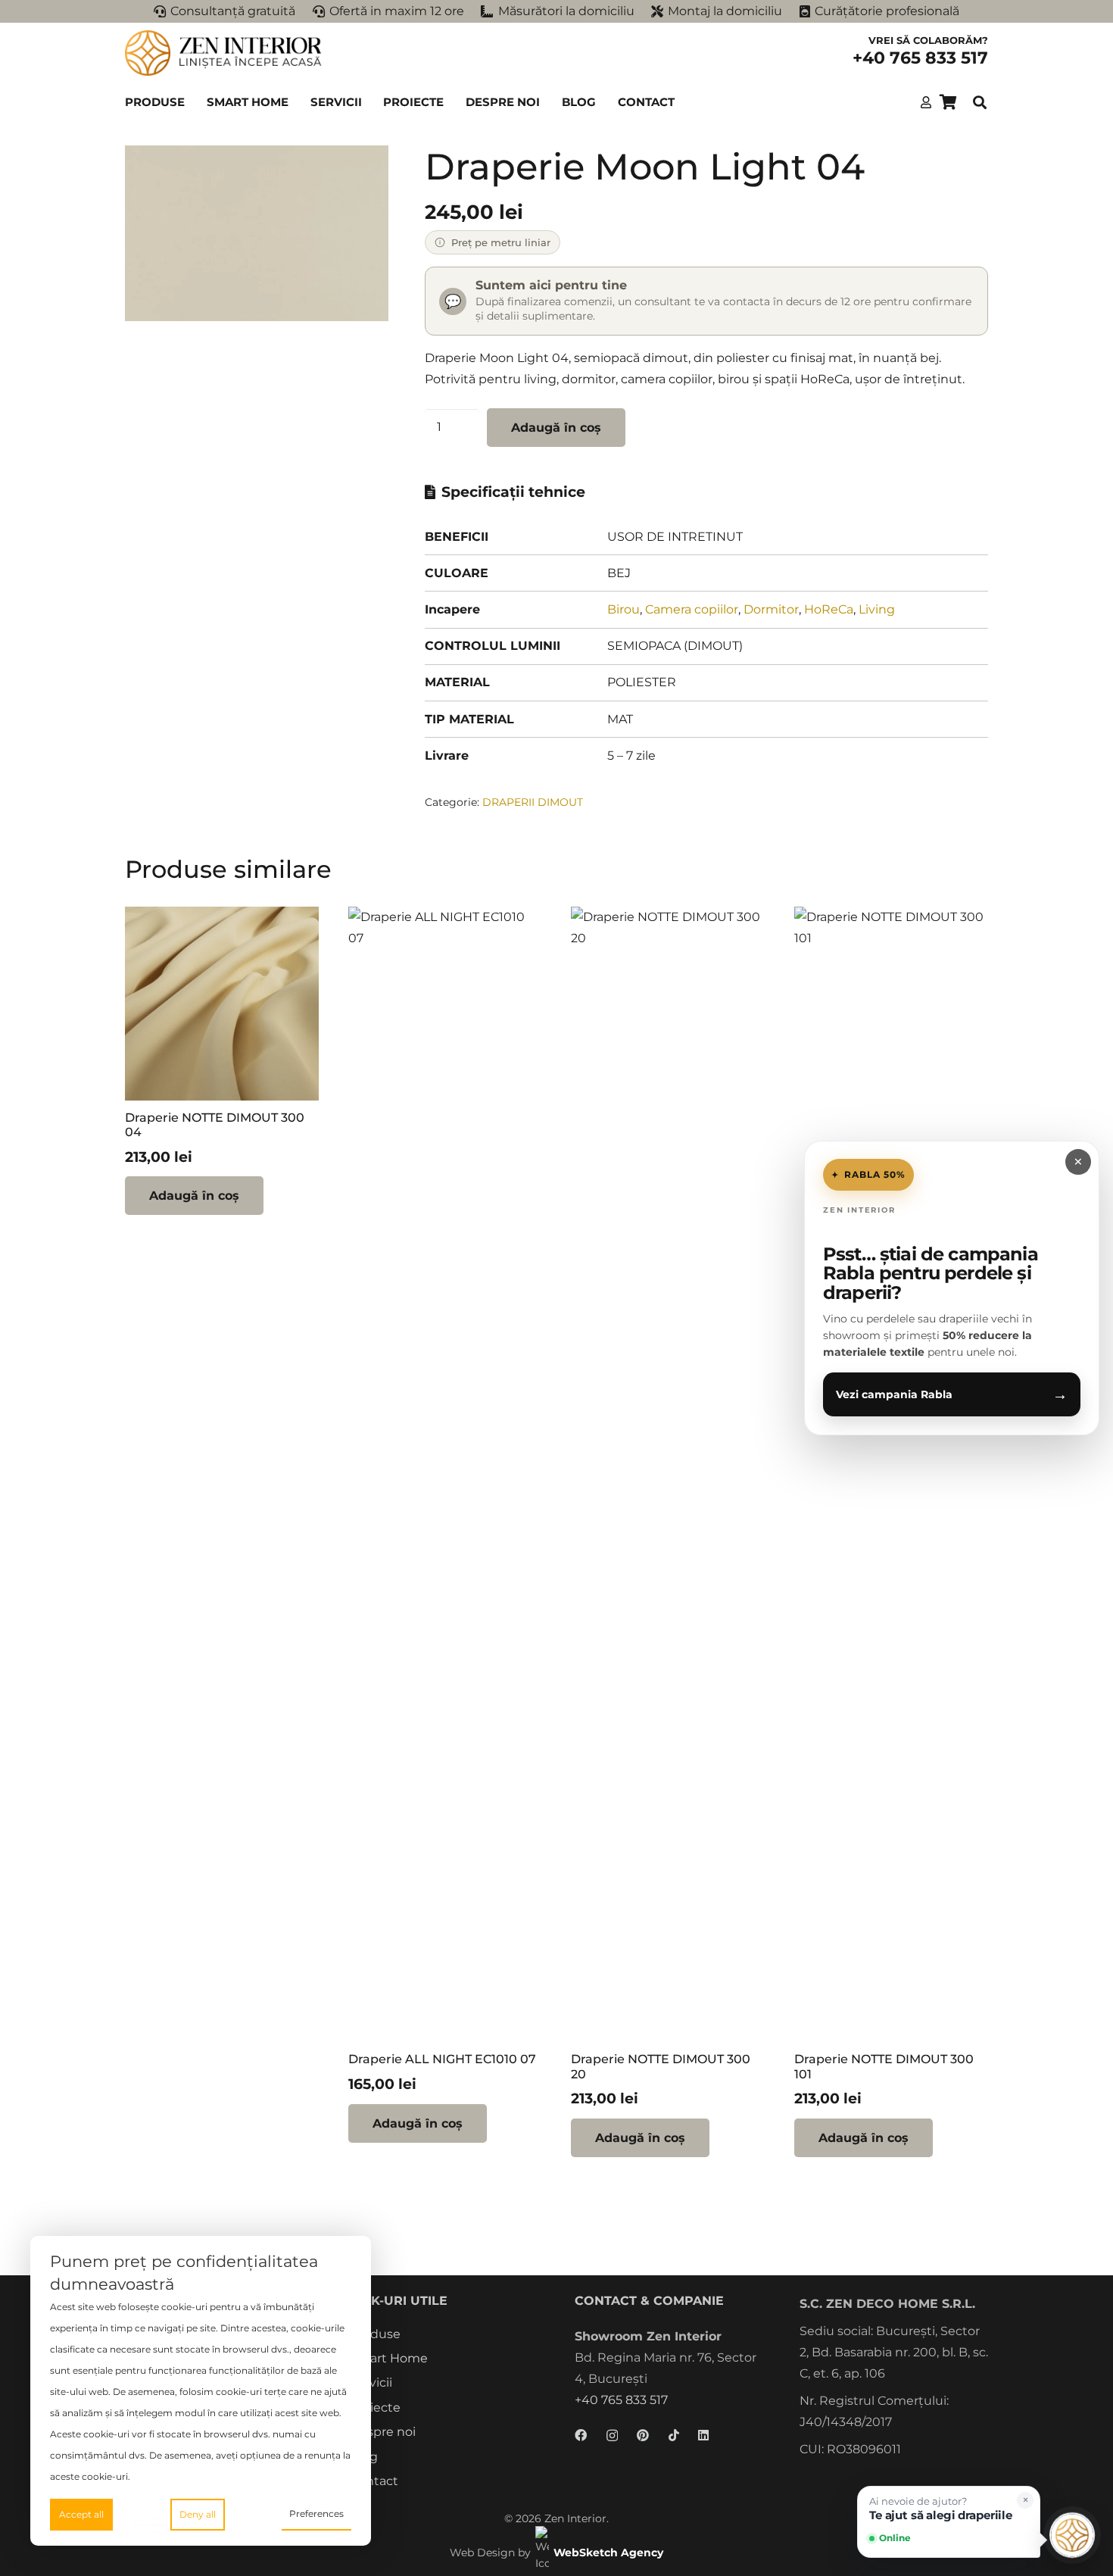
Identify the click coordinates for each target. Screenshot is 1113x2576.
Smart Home (389, 2358)
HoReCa (829, 609)
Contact (374, 2481)
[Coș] (948, 102)
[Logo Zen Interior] (223, 53)
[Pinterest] (643, 2435)
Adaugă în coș (556, 428)
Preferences (316, 2514)
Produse (375, 2334)
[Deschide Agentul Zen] (1072, 2535)
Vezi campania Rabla (952, 1394)
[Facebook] (581, 2435)
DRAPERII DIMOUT (533, 802)
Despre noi (383, 2432)
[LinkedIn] (703, 2435)
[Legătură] (926, 102)
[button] (192, 102)
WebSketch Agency (608, 2553)
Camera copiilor (692, 609)
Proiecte (375, 2407)
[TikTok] (674, 2435)
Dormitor (771, 609)
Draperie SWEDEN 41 (157, 2526)
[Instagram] (612, 2436)
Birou (624, 609)
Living (877, 609)
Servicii (371, 2382)
